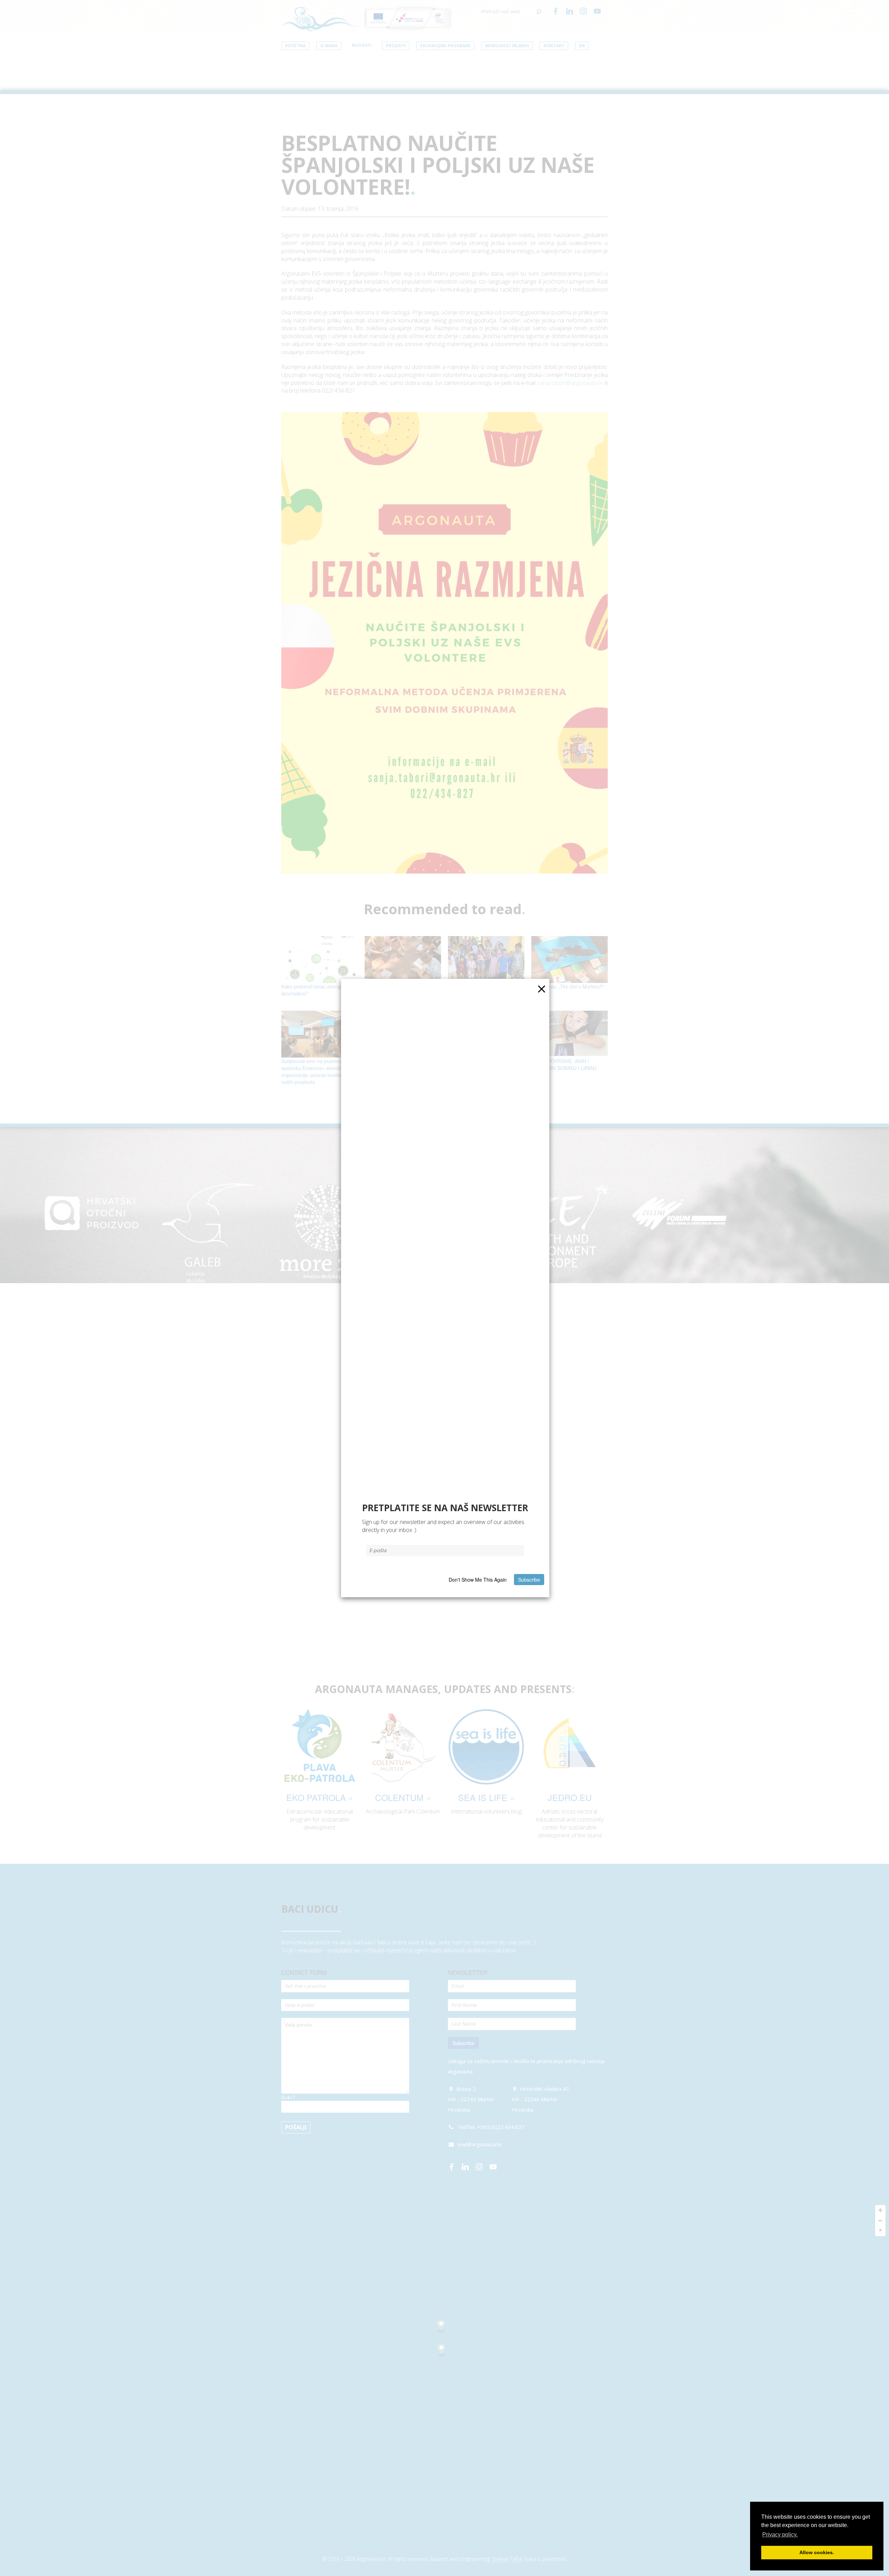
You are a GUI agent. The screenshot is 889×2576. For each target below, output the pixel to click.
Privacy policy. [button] (780, 2535)
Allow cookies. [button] (817, 2552)
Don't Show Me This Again (478, 1580)
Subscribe (529, 1580)
